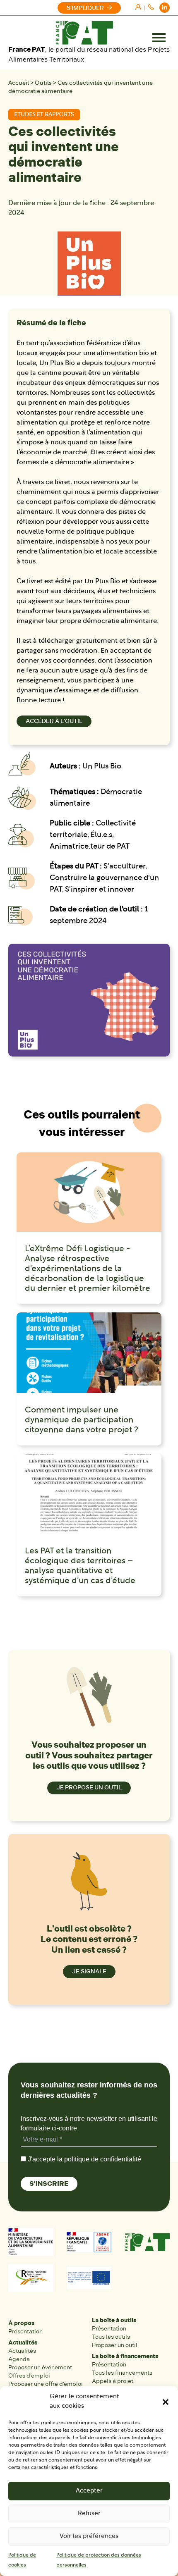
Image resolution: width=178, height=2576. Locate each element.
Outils (43, 83)
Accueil (19, 83)
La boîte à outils (114, 2320)
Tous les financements (122, 2373)
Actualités (23, 2343)
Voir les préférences (89, 2537)
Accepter (89, 2491)
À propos (21, 2323)
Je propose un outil (89, 1788)
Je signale (89, 1971)
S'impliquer (85, 8)
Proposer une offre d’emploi (46, 2384)
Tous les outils (111, 2337)
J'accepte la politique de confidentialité (84, 2159)
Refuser (89, 2514)
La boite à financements (125, 2356)
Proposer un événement (40, 2367)
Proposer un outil (115, 2345)
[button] (166, 2402)
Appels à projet (113, 2381)
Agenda (19, 2359)
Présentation (25, 2332)
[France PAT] (84, 33)
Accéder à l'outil (54, 721)
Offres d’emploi (29, 2376)
